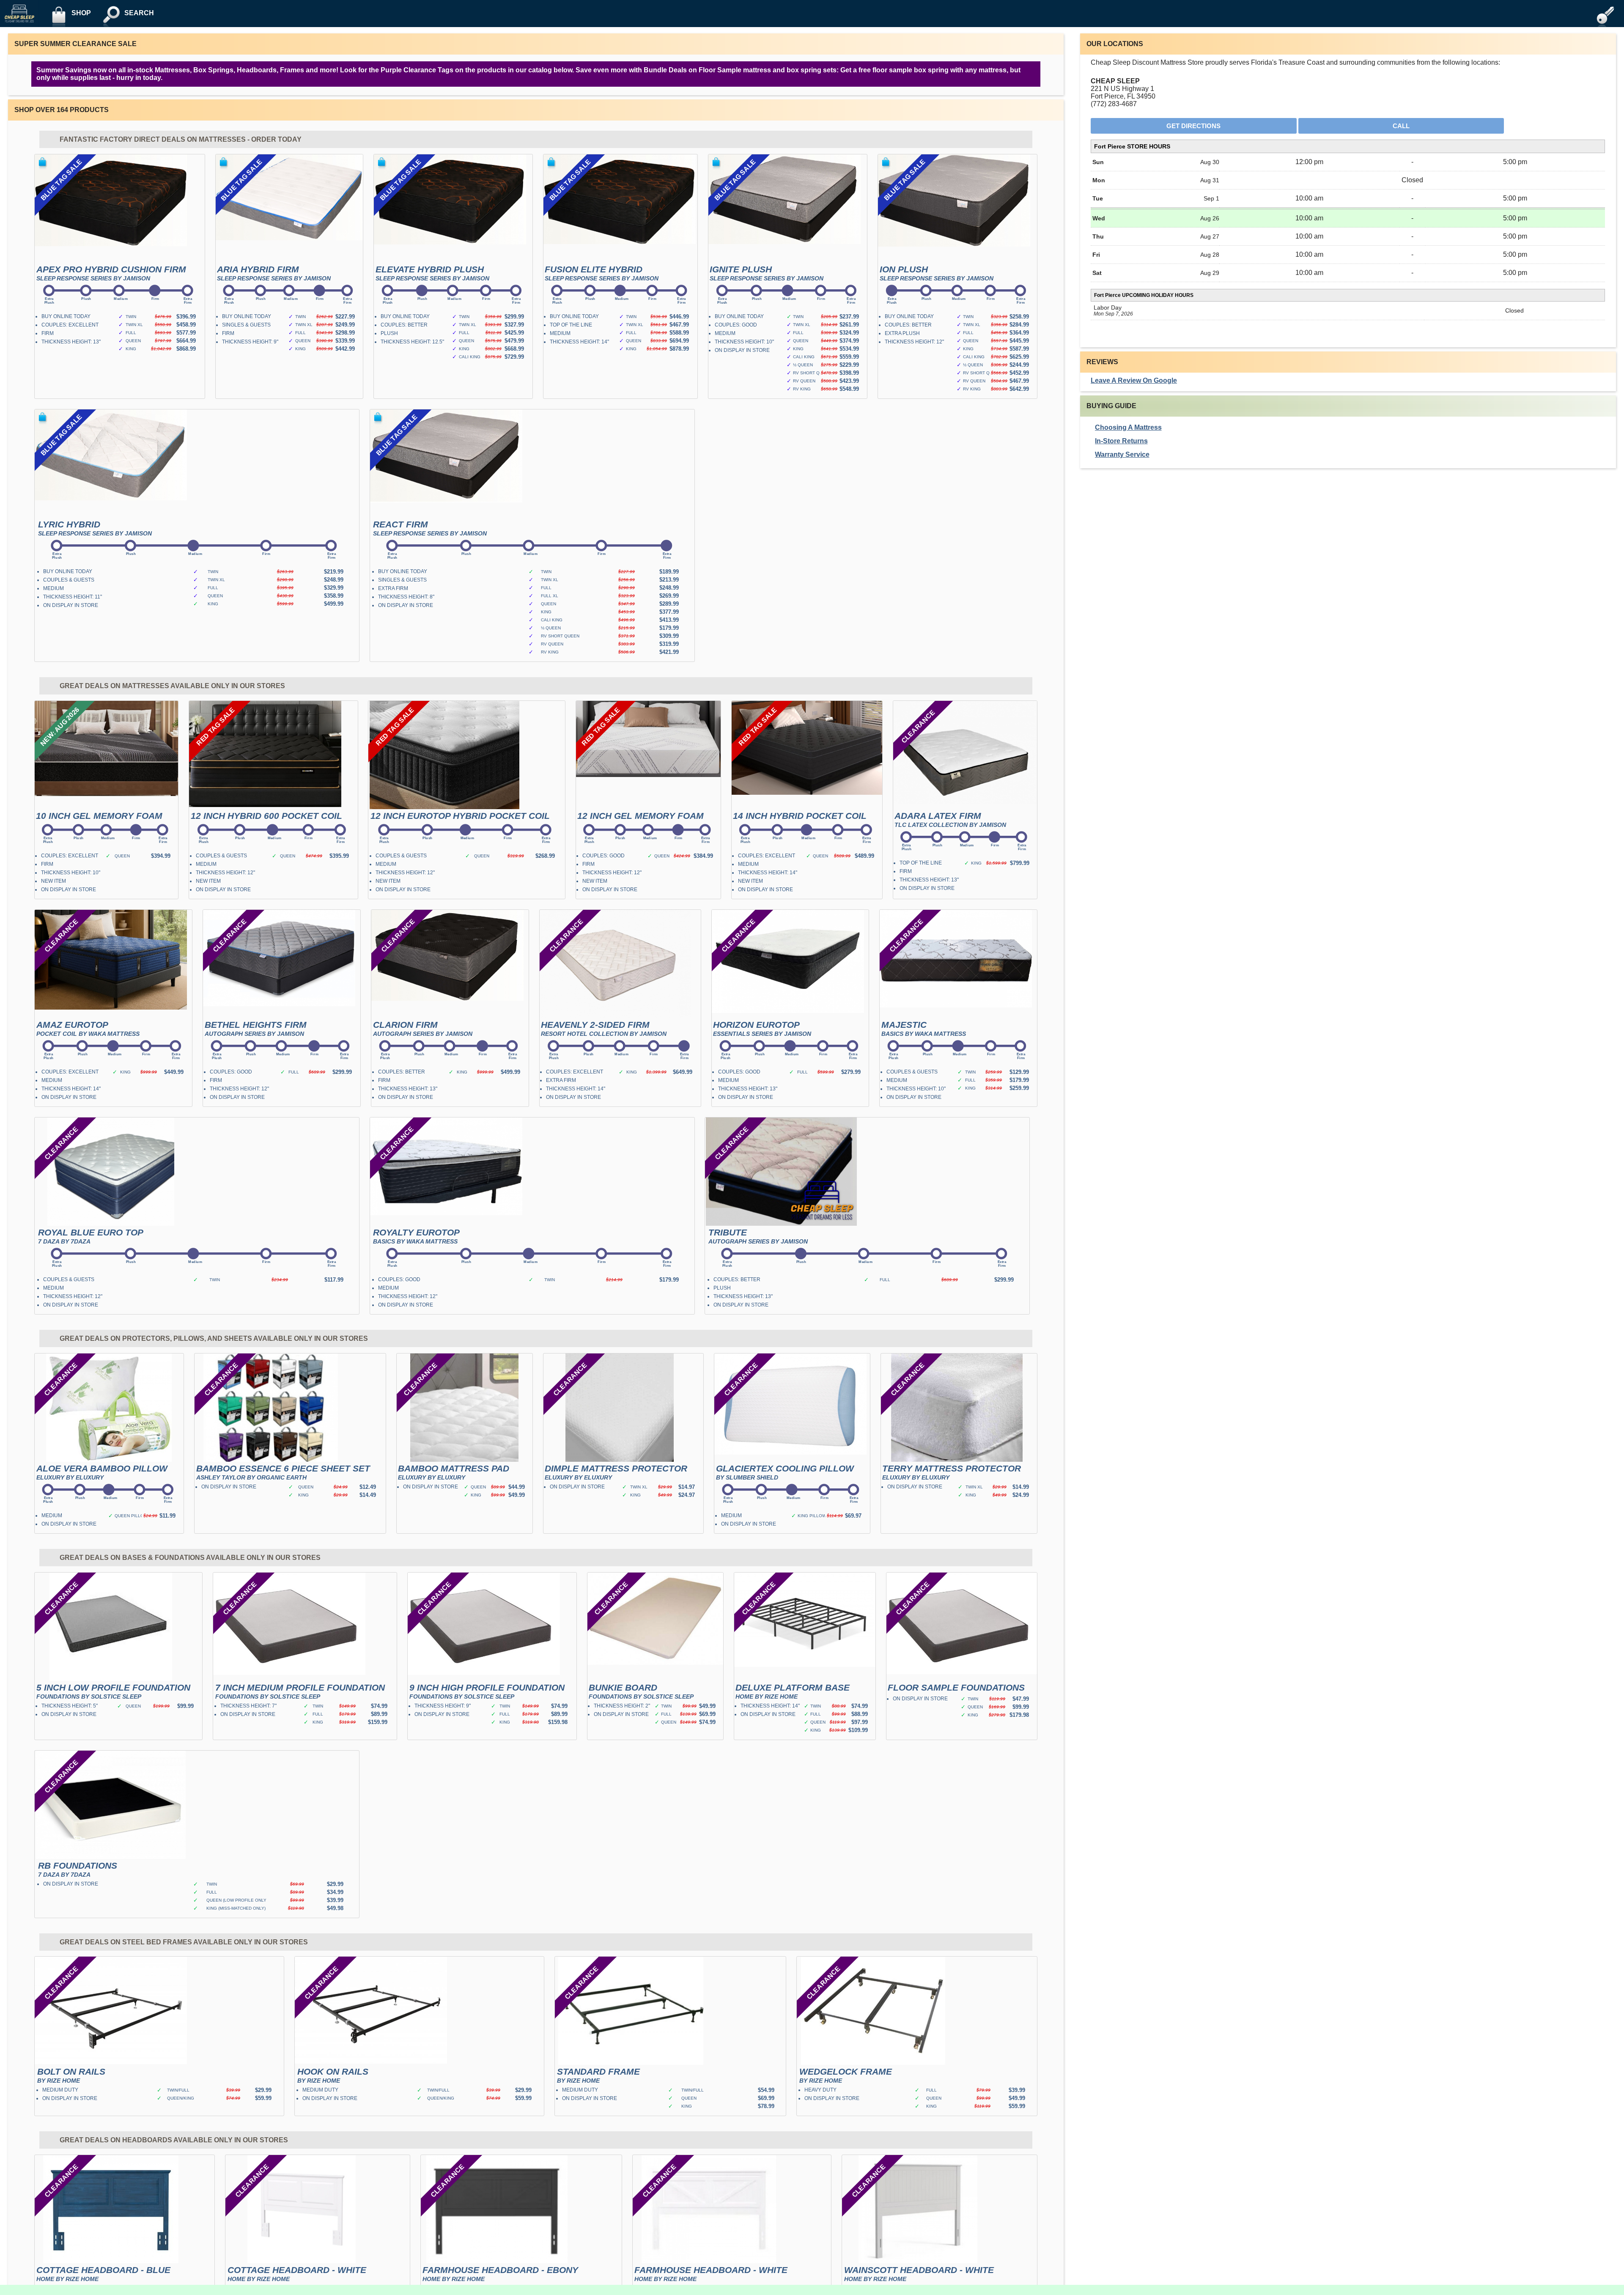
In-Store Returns (1121, 441)
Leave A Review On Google (1134, 380)
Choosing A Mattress (1128, 427)
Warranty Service (1122, 454)
